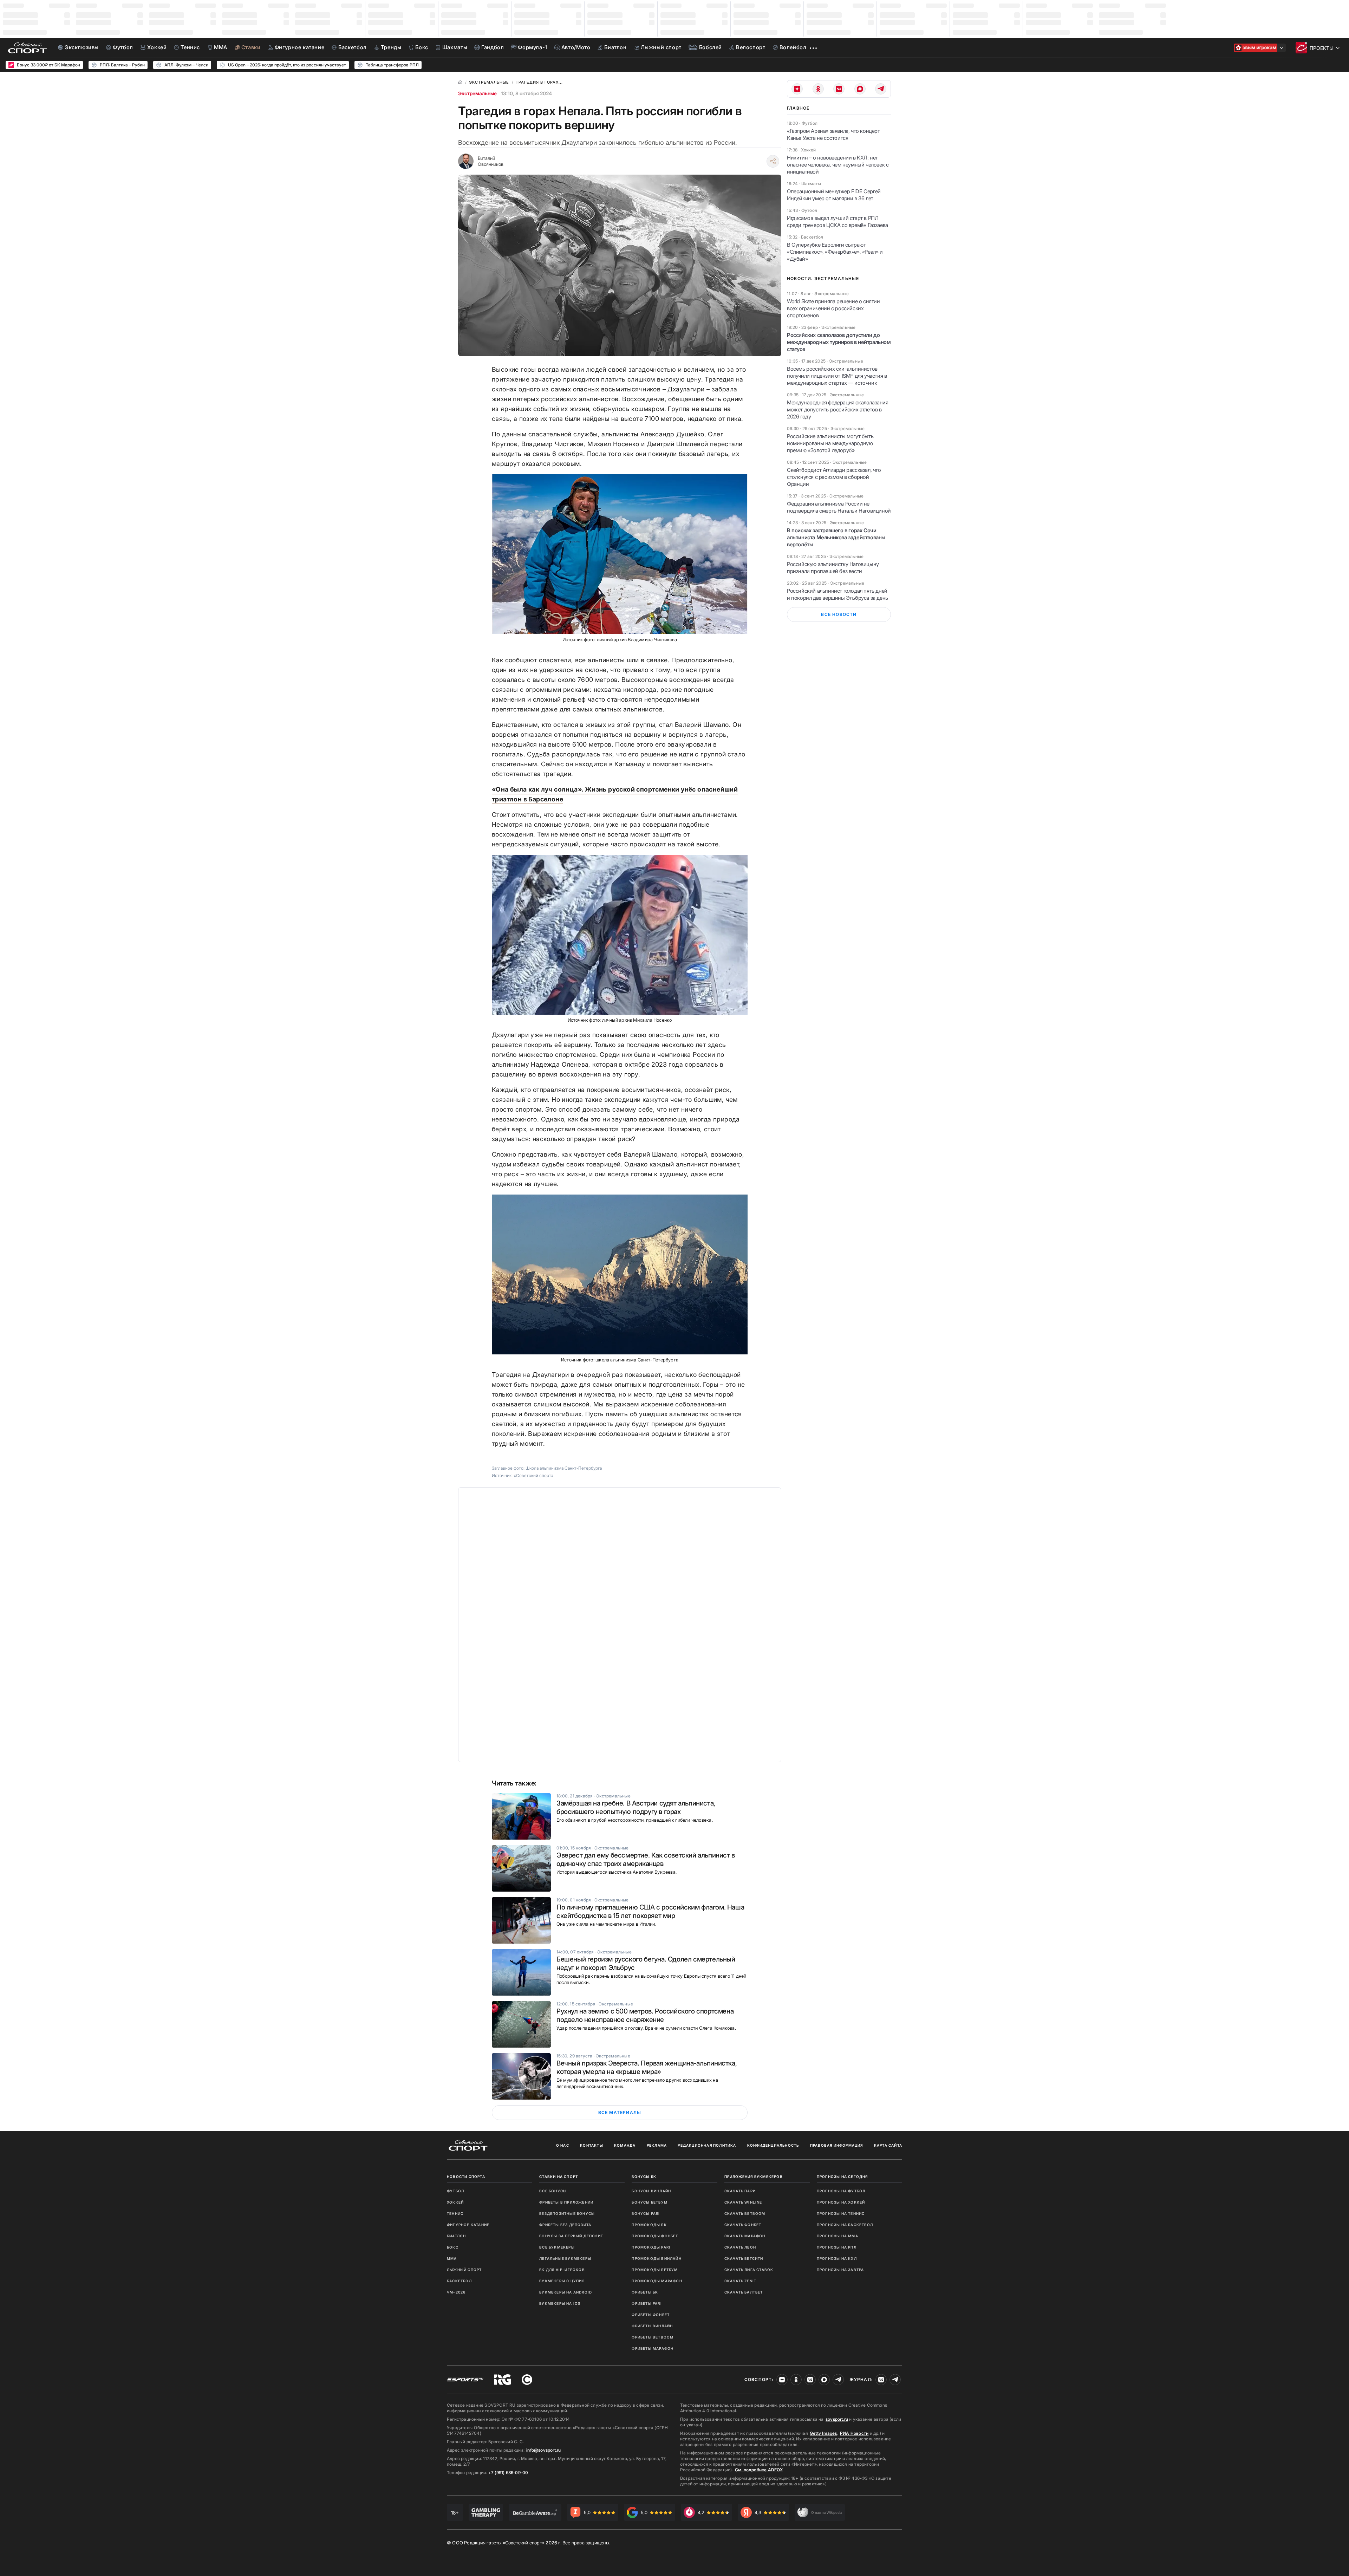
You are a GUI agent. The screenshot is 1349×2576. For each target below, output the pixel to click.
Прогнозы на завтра (840, 2270)
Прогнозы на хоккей (841, 2202)
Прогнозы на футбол (841, 2191)
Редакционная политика (707, 2145)
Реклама (657, 2145)
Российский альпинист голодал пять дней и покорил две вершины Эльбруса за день (838, 594)
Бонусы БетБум (650, 2202)
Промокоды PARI (651, 2247)
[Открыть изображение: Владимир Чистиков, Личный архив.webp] (620, 554)
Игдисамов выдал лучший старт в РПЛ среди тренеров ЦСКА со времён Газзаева (838, 222)
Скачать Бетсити (744, 2258)
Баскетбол (459, 2281)
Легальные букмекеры (565, 2258)
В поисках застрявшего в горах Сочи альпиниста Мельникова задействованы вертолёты (836, 537)
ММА (452, 2258)
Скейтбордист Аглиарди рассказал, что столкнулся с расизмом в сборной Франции (834, 477)
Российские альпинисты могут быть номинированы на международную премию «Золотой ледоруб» (830, 443)
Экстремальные (477, 93)
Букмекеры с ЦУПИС (562, 2281)
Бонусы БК (644, 2177)
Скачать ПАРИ (740, 2191)
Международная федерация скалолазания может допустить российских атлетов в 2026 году (838, 409)
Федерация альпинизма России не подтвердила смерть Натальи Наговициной (839, 507)
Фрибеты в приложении (566, 2202)
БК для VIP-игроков (562, 2270)
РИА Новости (854, 2433)
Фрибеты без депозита (565, 2225)
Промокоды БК (649, 2225)
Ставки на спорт (559, 2177)
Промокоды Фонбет (655, 2236)
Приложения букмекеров (754, 2177)
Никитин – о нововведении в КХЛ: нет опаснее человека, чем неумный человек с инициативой (838, 165)
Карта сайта (888, 2145)
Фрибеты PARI (647, 2303)
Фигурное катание (468, 2225)
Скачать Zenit (741, 2281)
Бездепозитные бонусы (567, 2213)
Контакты (592, 2145)
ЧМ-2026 (456, 2292)
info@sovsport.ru (543, 2450)
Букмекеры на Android (566, 2292)
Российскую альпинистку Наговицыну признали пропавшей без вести (833, 568)
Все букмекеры (557, 2247)
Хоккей (455, 2202)
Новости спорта (466, 2177)
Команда (625, 2145)
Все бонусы (553, 2191)
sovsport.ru (837, 2419)
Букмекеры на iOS (560, 2303)
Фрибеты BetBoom (653, 2337)
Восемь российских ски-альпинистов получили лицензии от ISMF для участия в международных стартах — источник (837, 376)
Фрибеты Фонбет (651, 2315)
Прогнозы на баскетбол (845, 2225)
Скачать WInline (743, 2202)
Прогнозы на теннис (841, 2213)
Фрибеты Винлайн (652, 2326)
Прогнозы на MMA (838, 2236)
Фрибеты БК (645, 2292)
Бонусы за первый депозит (571, 2236)
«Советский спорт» (534, 1475)
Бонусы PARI (646, 2213)
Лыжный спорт (464, 2270)
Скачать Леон (740, 2247)
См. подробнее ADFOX (759, 2470)
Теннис (455, 2213)
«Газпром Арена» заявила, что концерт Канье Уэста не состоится (833, 134)
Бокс (453, 2247)
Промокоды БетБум (655, 2270)
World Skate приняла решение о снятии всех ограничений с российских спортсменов (833, 308)
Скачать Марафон (745, 2236)
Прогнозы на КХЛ (837, 2258)
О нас (563, 2145)
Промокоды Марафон (657, 2281)
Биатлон (456, 2236)
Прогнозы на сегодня (842, 2177)
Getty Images (823, 2433)
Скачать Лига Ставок (749, 2270)
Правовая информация (837, 2145)
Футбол (455, 2191)
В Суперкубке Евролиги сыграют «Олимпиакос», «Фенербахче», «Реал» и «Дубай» (835, 252)
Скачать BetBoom (745, 2213)
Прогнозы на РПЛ (837, 2247)
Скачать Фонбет (743, 2225)
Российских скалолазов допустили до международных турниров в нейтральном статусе (839, 342)
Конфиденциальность (773, 2145)
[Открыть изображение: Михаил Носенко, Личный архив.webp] (620, 935)
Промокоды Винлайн (656, 2258)
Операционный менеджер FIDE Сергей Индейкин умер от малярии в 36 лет (834, 195)
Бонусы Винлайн (651, 2191)
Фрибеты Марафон (653, 2348)
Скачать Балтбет (744, 2292)
